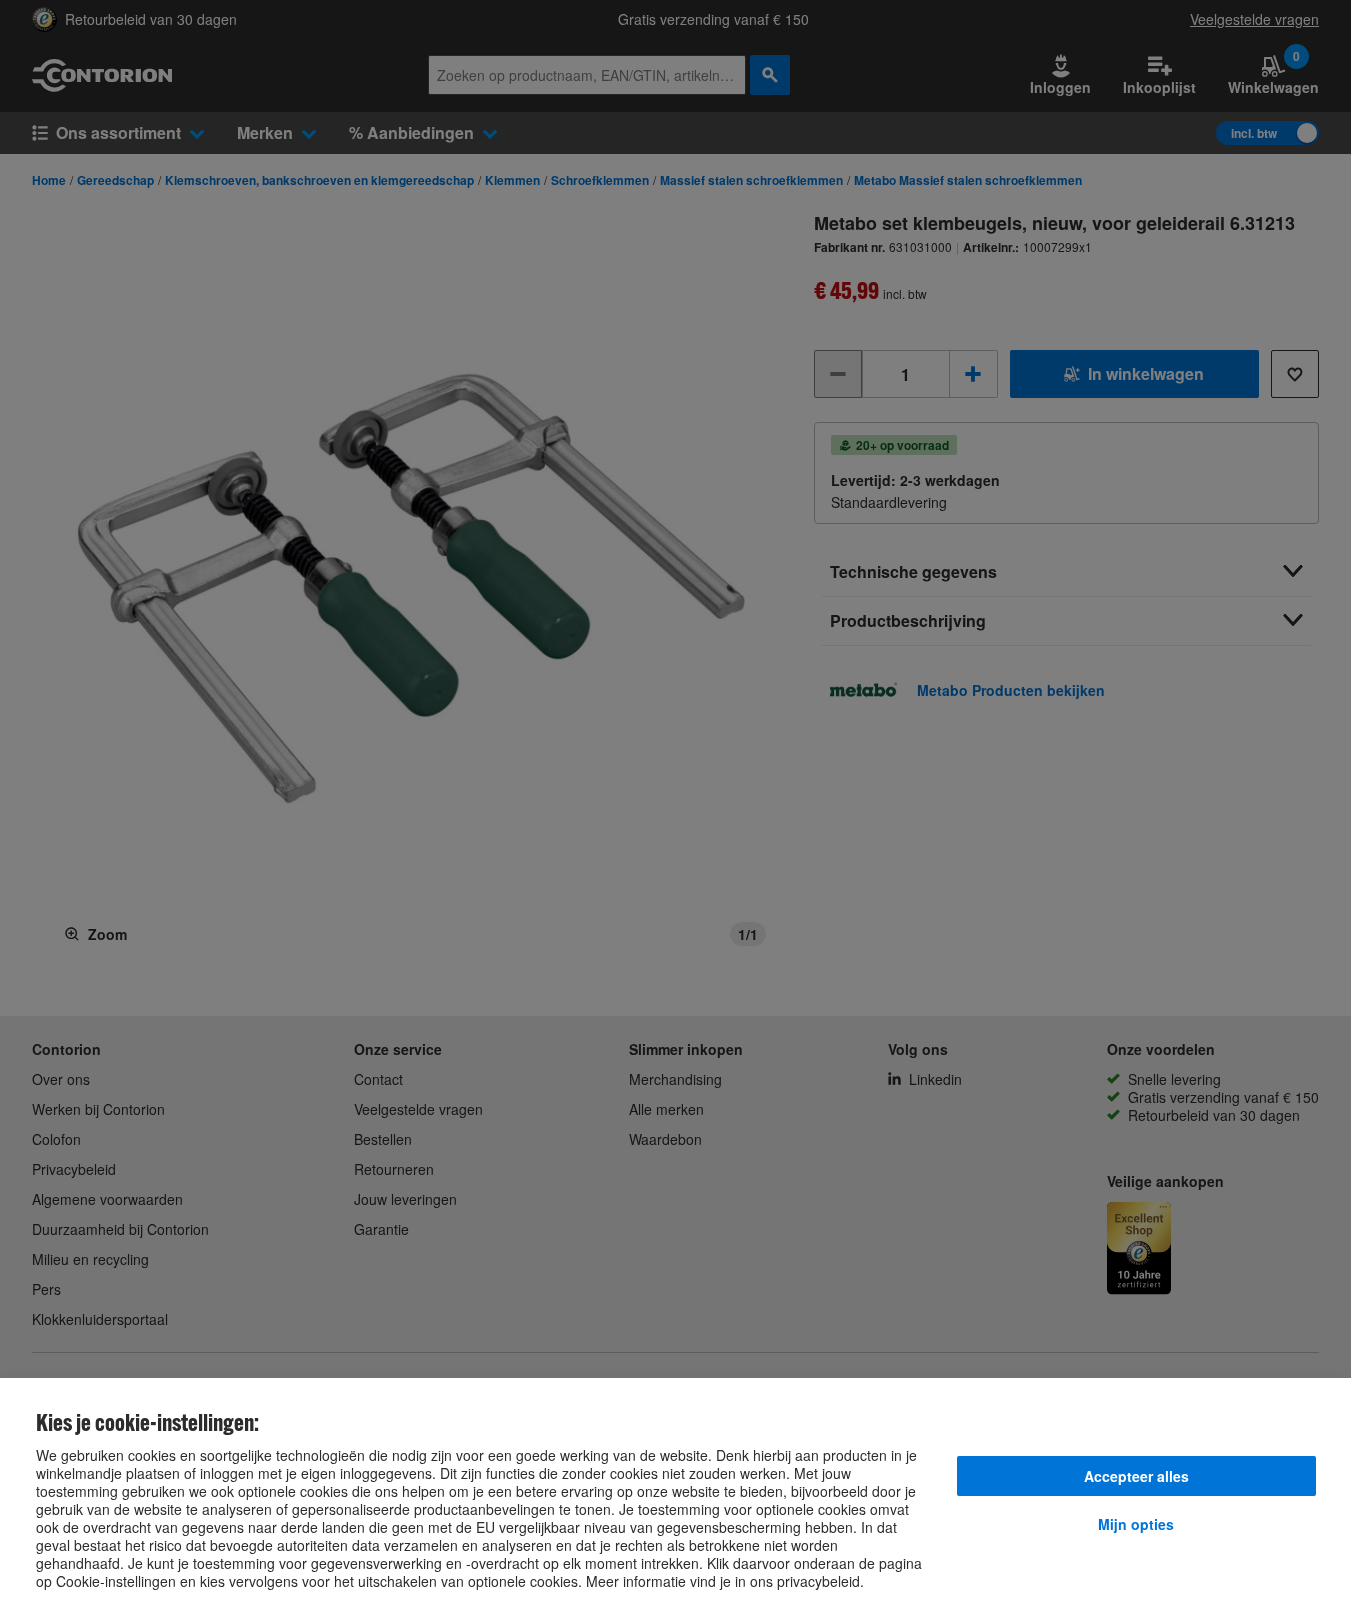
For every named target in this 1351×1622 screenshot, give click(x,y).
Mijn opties (1136, 1524)
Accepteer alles (1136, 1476)
